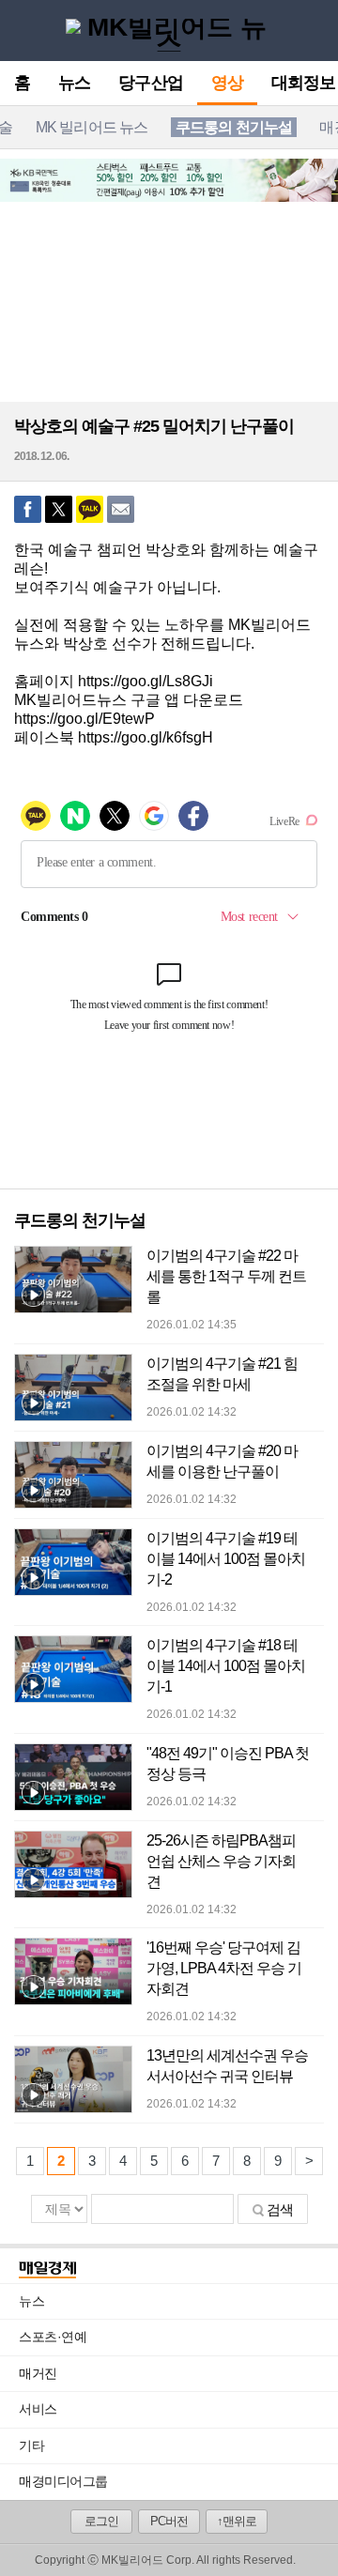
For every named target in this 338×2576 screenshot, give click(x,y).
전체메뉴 (20, 30)
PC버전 (169, 2521)
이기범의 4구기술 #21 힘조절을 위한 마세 (222, 1374)
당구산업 (150, 84)
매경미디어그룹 (63, 2481)
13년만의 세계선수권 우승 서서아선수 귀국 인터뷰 (227, 2066)
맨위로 (309, 2536)
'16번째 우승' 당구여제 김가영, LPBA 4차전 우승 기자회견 (224, 1968)
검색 (280, 2209)
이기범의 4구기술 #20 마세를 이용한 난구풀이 (222, 1461)
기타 (178, 2446)
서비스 (178, 2409)
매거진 (178, 2373)
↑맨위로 (237, 2521)
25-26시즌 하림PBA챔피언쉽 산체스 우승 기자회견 (221, 1861)
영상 (227, 84)
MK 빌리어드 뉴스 (92, 127)
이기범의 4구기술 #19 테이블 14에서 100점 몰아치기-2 (226, 1559)
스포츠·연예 (178, 2337)
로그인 (101, 2521)
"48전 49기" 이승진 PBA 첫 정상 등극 (228, 1763)
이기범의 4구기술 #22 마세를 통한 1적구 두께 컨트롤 (226, 1276)
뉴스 (74, 84)
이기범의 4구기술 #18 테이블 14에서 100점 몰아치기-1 (226, 1666)
